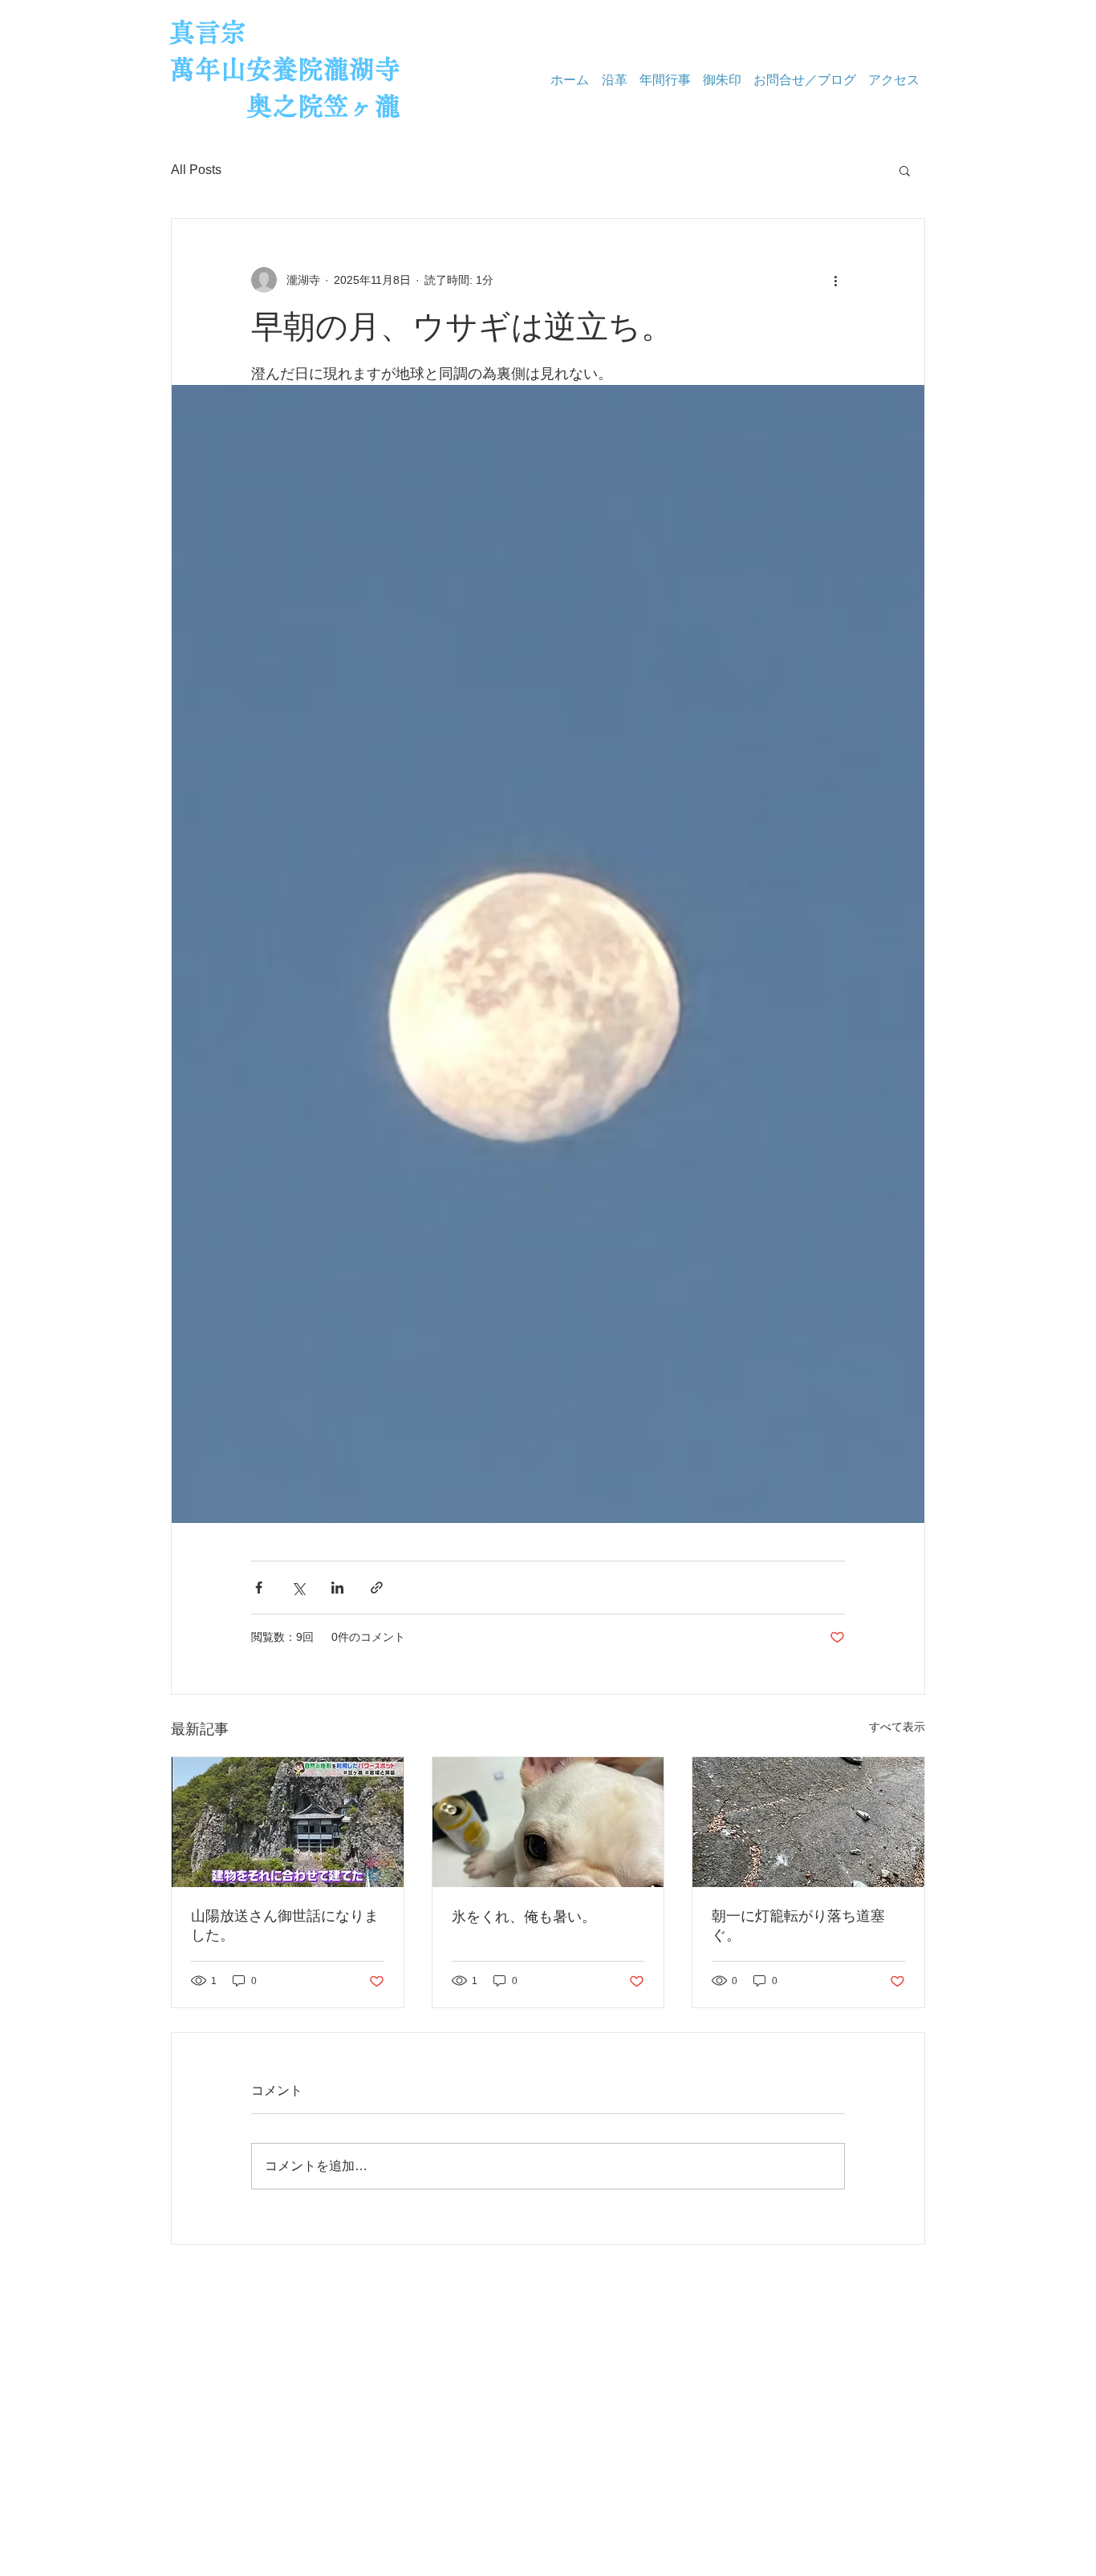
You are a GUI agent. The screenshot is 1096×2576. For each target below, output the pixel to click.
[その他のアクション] (835, 280)
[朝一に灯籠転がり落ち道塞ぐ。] (808, 1822)
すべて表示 (897, 1727)
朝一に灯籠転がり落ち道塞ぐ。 (798, 1926)
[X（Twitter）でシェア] (298, 1588)
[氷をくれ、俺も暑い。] (548, 1822)
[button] (905, 170)
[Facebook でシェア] (259, 1588)
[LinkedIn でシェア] (337, 1588)
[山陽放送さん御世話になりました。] (288, 1822)
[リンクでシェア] (377, 1588)
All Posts (196, 170)
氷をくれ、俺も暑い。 (524, 1917)
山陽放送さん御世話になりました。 (285, 1926)
